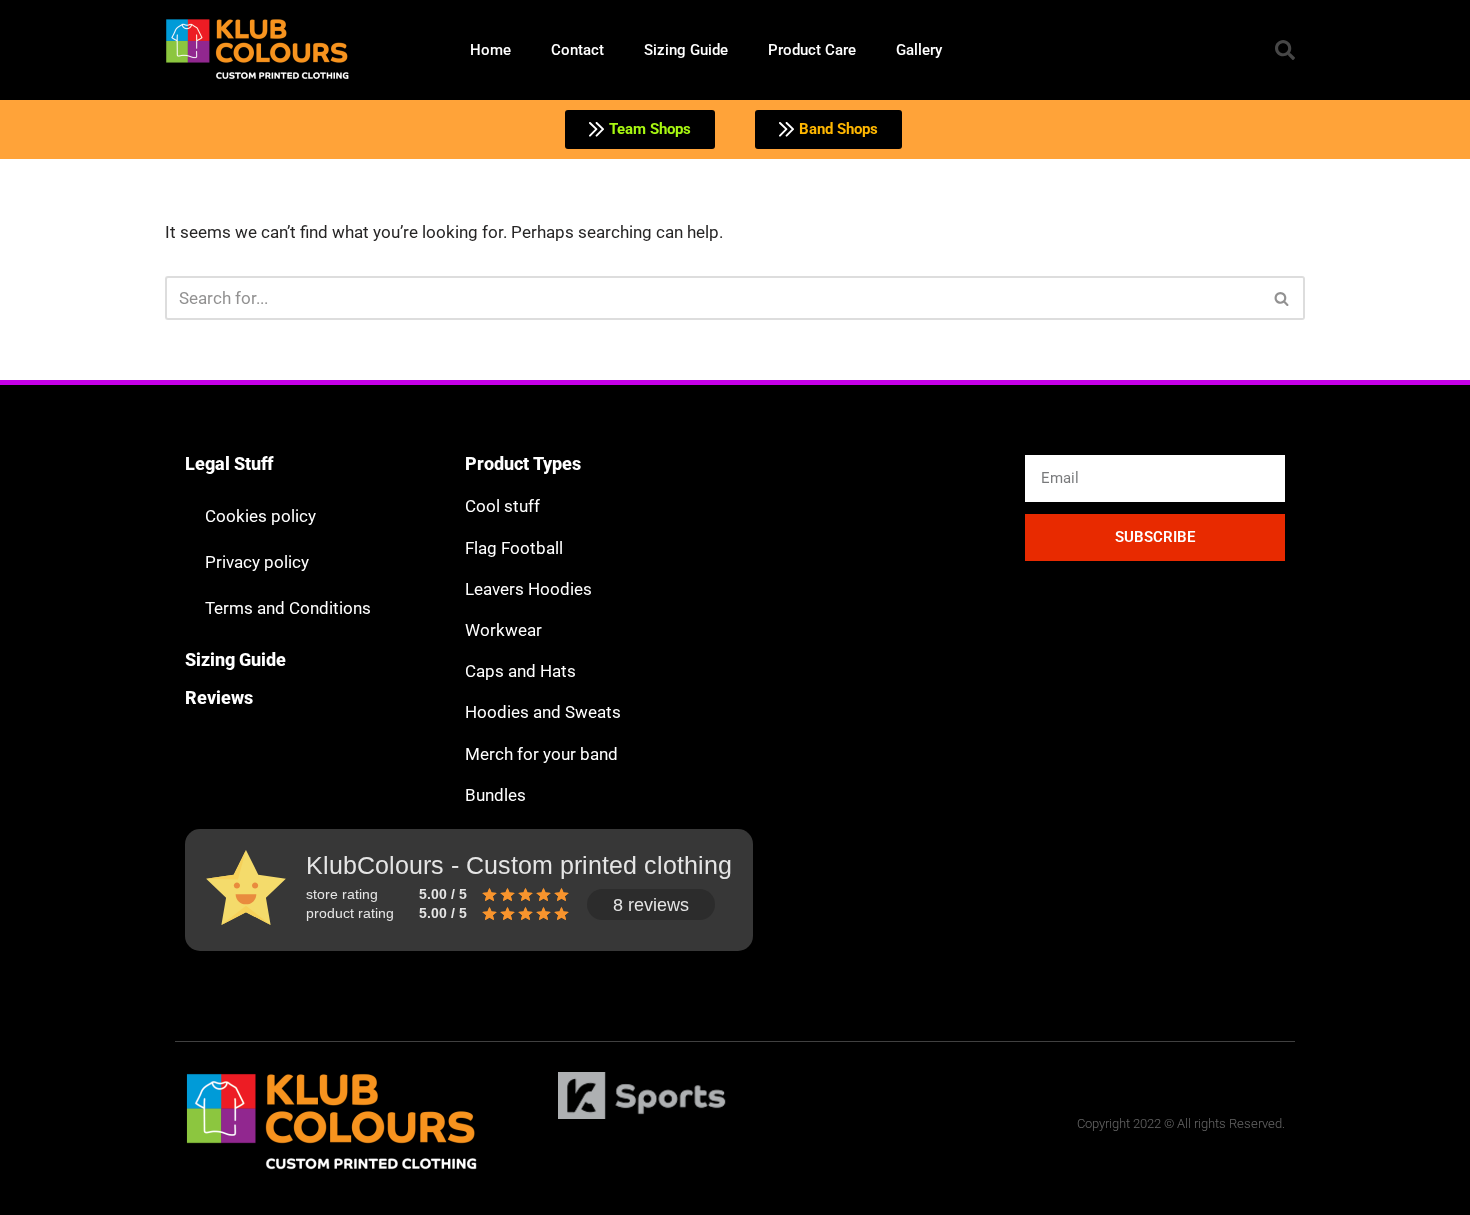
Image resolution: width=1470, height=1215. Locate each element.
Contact (577, 50)
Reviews (219, 697)
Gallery (919, 50)
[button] (1285, 50)
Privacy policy (257, 562)
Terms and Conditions (288, 608)
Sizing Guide (686, 50)
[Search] (1282, 298)
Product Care (812, 50)
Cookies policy (260, 516)
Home (490, 50)
